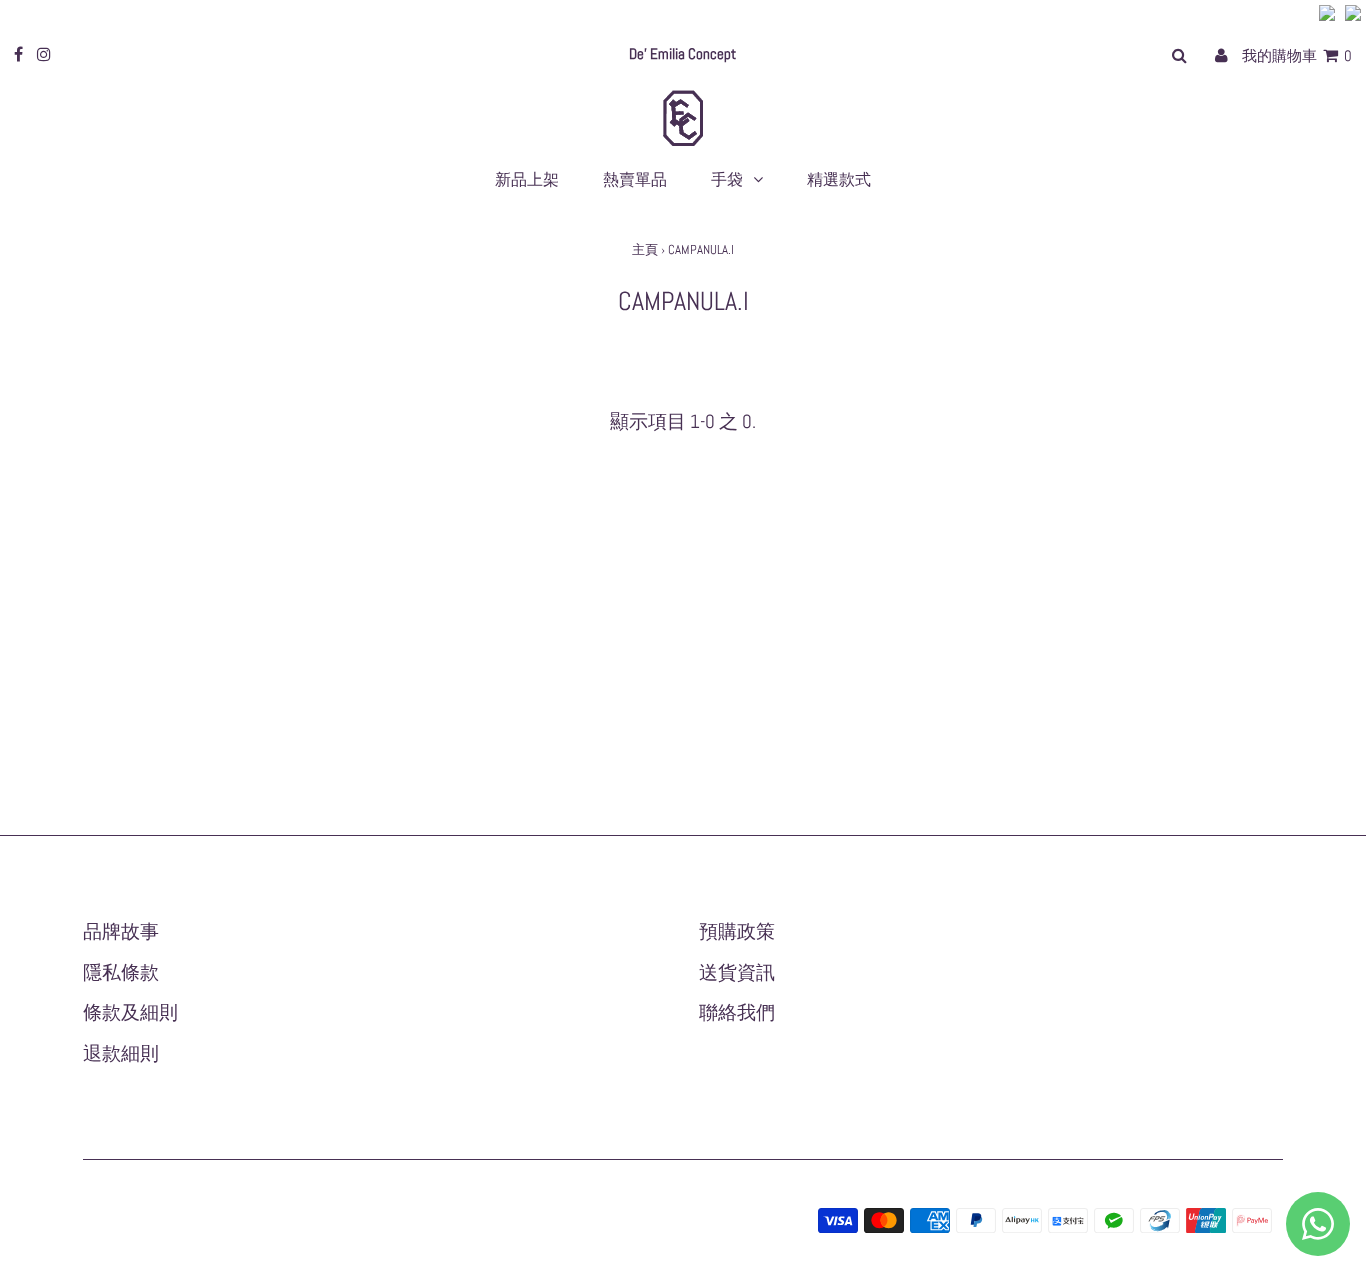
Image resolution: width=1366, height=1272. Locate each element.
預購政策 (737, 931)
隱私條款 (121, 972)
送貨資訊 (737, 972)
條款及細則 (130, 1012)
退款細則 (121, 1053)
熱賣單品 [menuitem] (635, 179)
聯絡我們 (737, 1012)
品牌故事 (121, 931)
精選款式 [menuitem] (839, 179)
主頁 (645, 249)
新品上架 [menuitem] (527, 179)
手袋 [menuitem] (727, 179)
